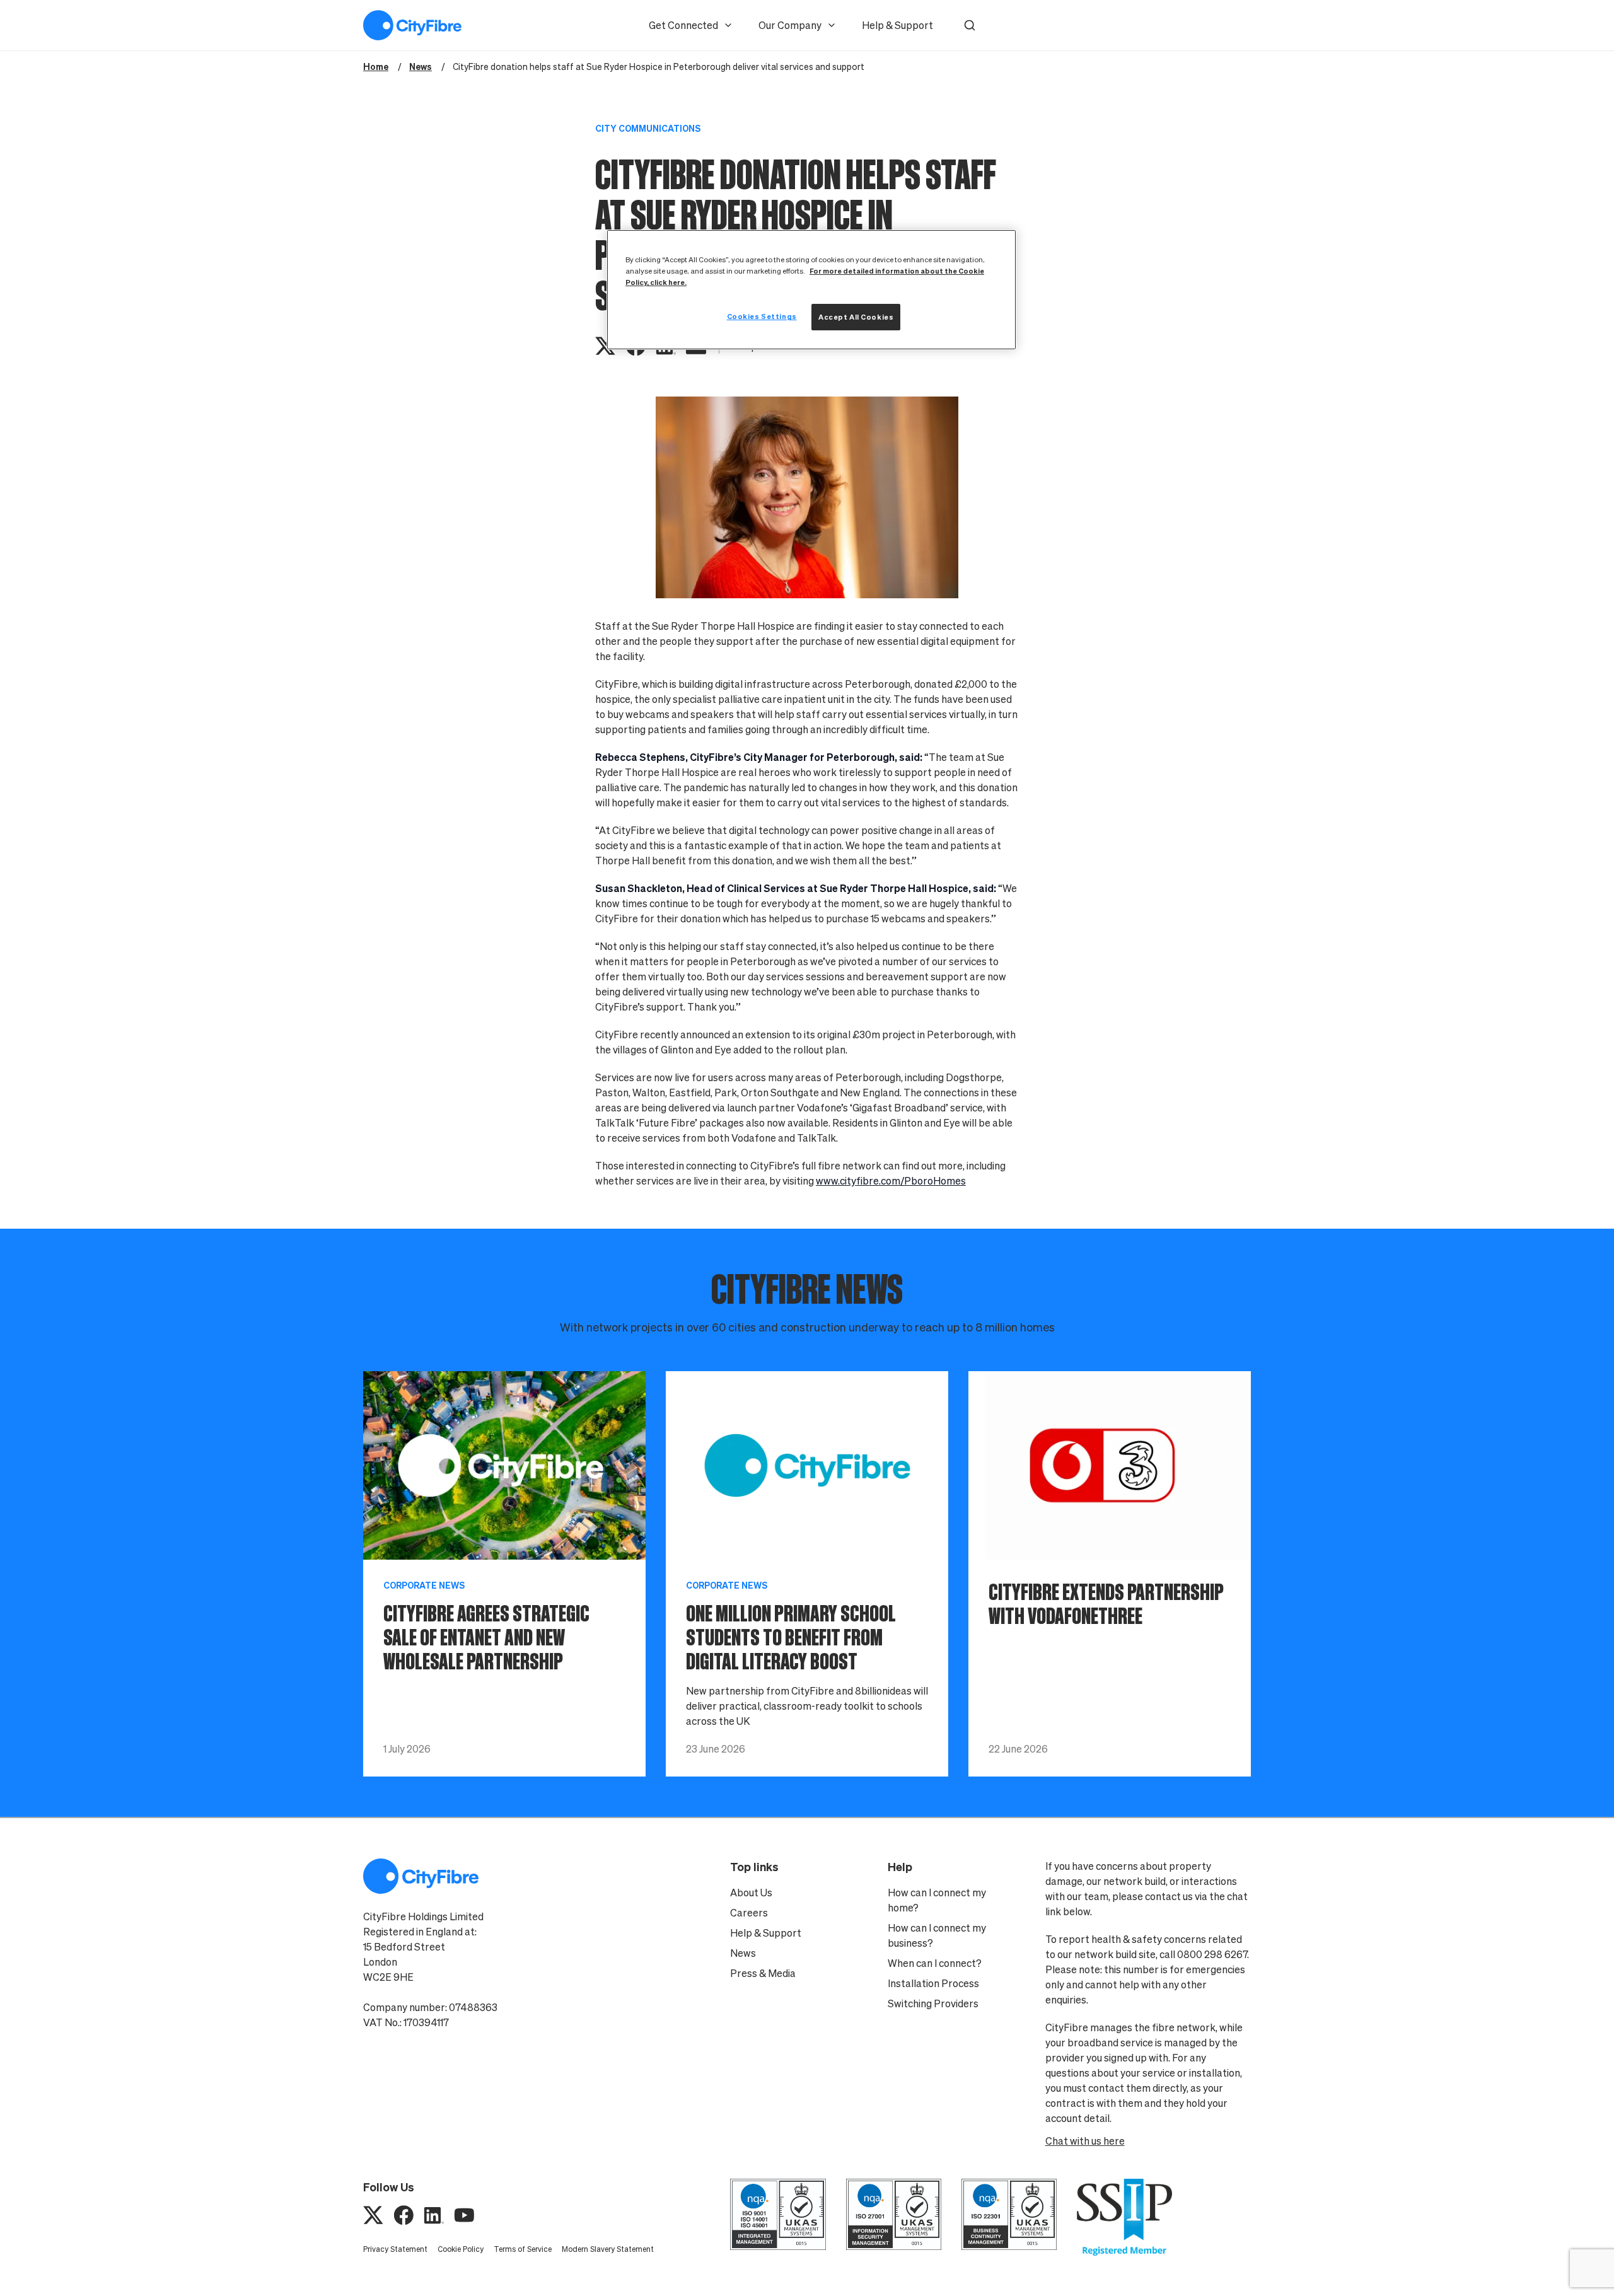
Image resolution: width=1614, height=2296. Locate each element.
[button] (970, 25)
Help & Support (897, 25)
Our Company (790, 25)
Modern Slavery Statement (608, 2249)
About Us (751, 1893)
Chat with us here (1085, 2141)
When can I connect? (935, 1963)
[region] (811, 290)
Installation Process (933, 1983)
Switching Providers (933, 2003)
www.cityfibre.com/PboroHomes (891, 1181)
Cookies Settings (762, 316)
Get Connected (683, 25)
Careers (749, 1913)
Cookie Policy (461, 2249)
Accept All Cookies (856, 317)
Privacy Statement (395, 2249)
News (743, 1953)
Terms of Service (523, 2249)
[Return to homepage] (412, 25)
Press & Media (763, 1973)
